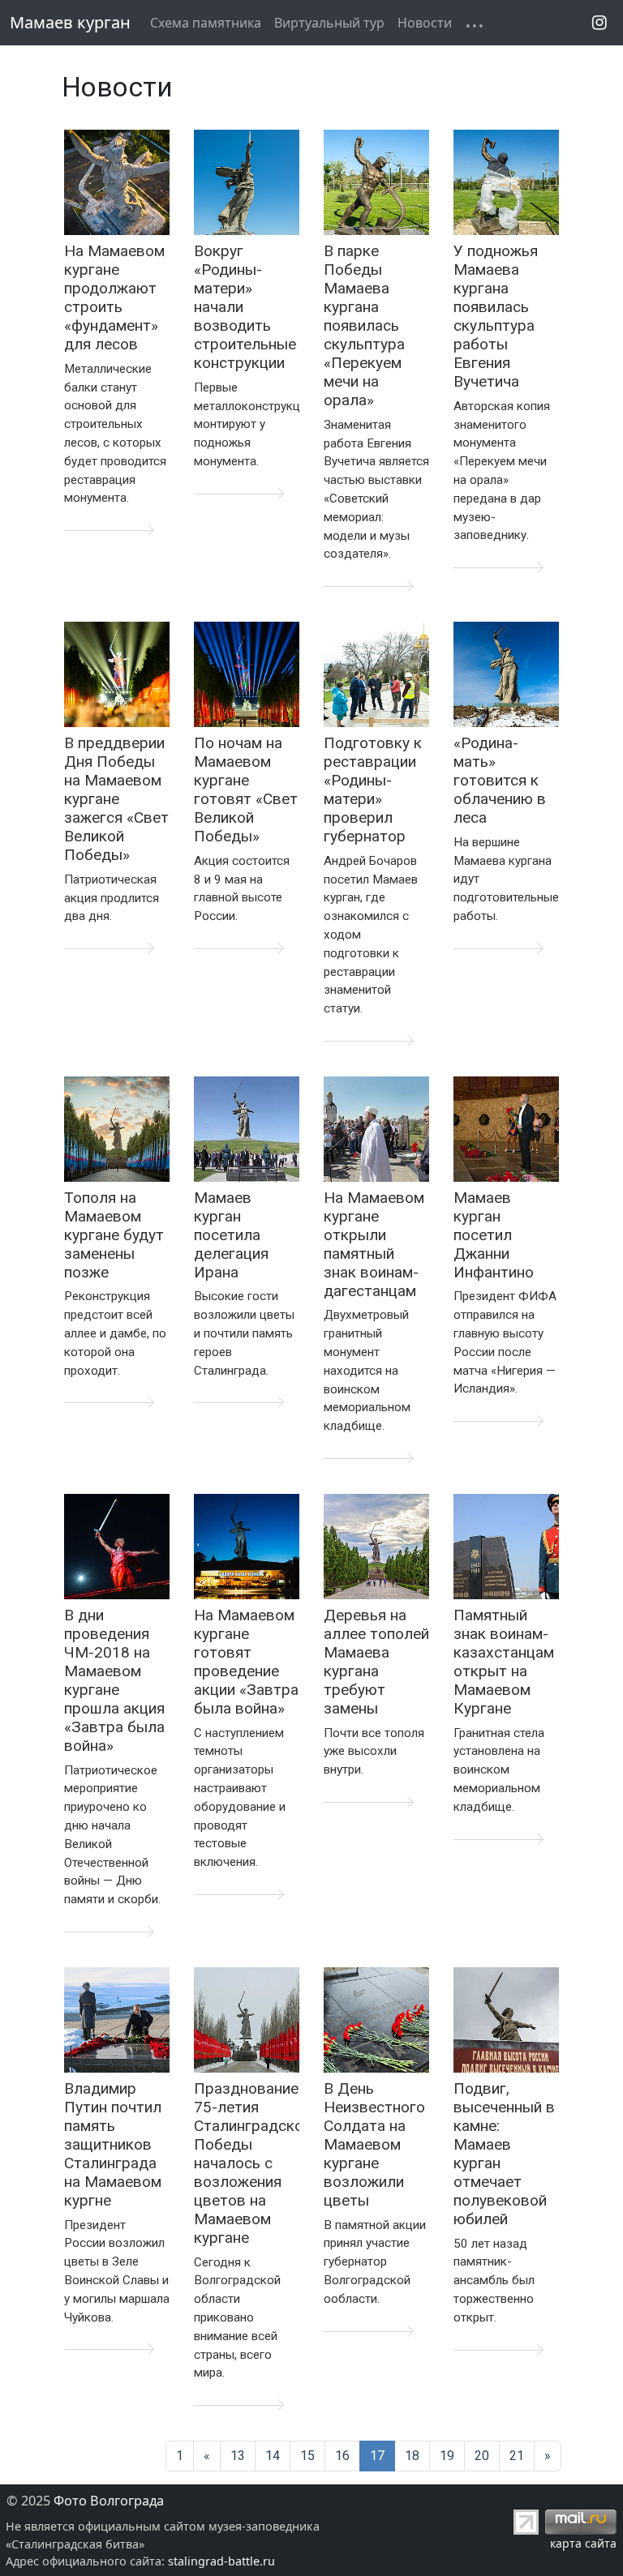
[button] (465, 13)
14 (273, 2456)
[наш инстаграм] (599, 22)
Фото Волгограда (109, 2501)
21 (517, 2456)
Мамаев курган (70, 22)
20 (482, 2456)
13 (238, 2456)
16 (342, 2456)
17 (377, 2456)
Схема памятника (206, 23)
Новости (425, 23)
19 (447, 2456)
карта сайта (583, 2543)
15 (307, 2456)
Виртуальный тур (329, 23)
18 (412, 2456)
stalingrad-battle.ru (221, 2561)
